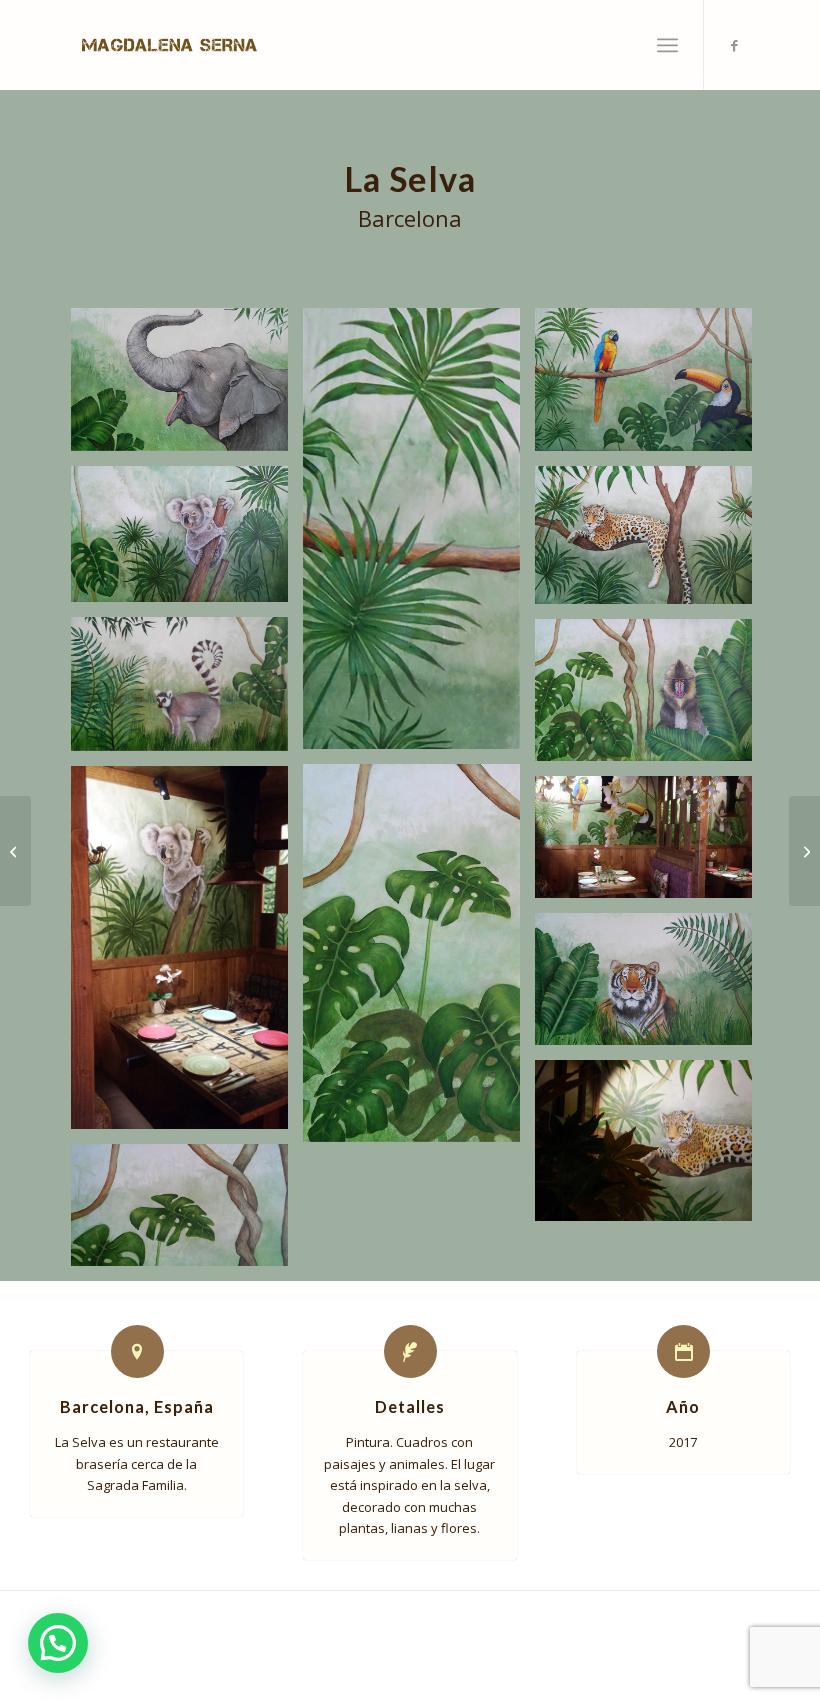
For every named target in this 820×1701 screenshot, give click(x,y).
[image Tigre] (651, 986)
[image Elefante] (187, 387)
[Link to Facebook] (735, 45)
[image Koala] (187, 541)
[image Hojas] (419, 536)
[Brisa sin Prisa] (804, 851)
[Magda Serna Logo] (169, 45)
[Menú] (667, 45)
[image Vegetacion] (187, 1212)
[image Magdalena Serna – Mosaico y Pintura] (187, 955)
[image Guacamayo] (651, 387)
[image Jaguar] (651, 542)
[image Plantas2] (419, 960)
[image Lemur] (187, 691)
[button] (58, 1643)
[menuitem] (667, 45)
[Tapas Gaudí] (15, 851)
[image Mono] (651, 697)
